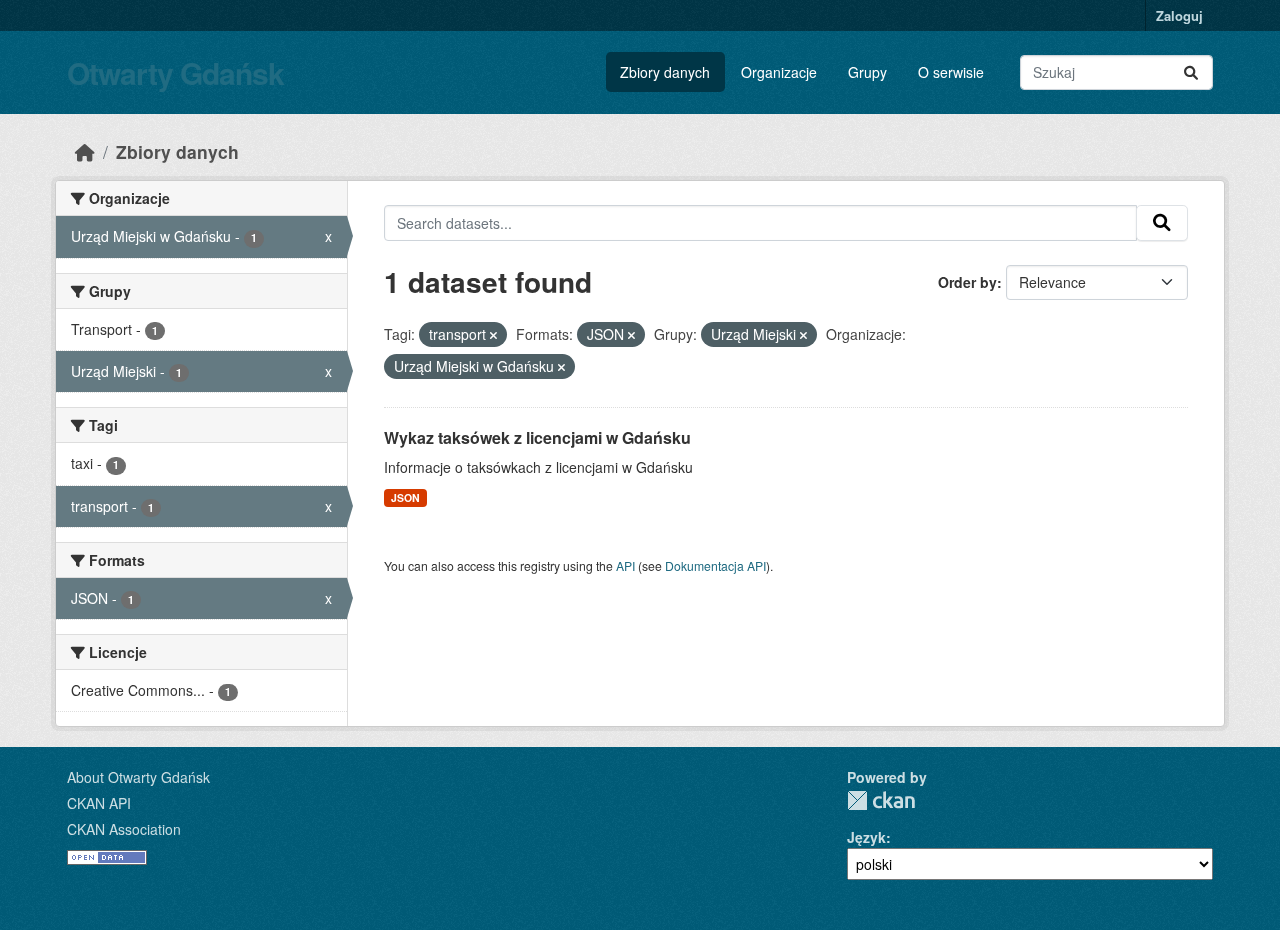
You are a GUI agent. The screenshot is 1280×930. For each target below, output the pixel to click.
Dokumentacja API (715, 565)
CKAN (881, 800)
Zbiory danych (665, 72)
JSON (405, 497)
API (625, 565)
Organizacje (779, 72)
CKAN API (99, 803)
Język (866, 837)
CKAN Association (124, 829)
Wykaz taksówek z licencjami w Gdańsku (537, 437)
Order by (967, 282)
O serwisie (951, 72)
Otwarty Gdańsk (175, 72)
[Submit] (1191, 72)
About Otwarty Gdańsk (138, 777)
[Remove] (493, 335)
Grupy (867, 72)
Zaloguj (1179, 15)
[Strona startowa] (85, 151)
